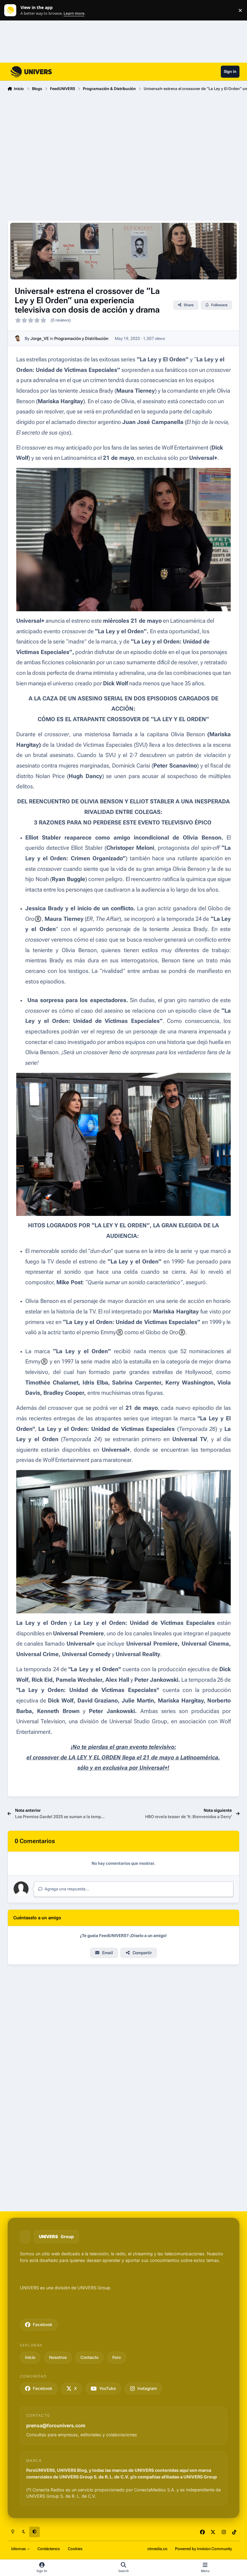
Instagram (147, 2388)
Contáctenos (49, 2549)
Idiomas (19, 2549)
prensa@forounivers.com (56, 2425)
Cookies (75, 2549)
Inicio (30, 2357)
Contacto (89, 2357)
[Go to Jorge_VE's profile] (18, 338)
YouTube (108, 2388)
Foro (117, 2357)
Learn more (12, 10)
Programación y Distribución (81, 338)
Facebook (43, 2325)
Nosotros (58, 2357)
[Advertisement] (123, 142)
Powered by (203, 2549)
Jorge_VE (40, 338)
